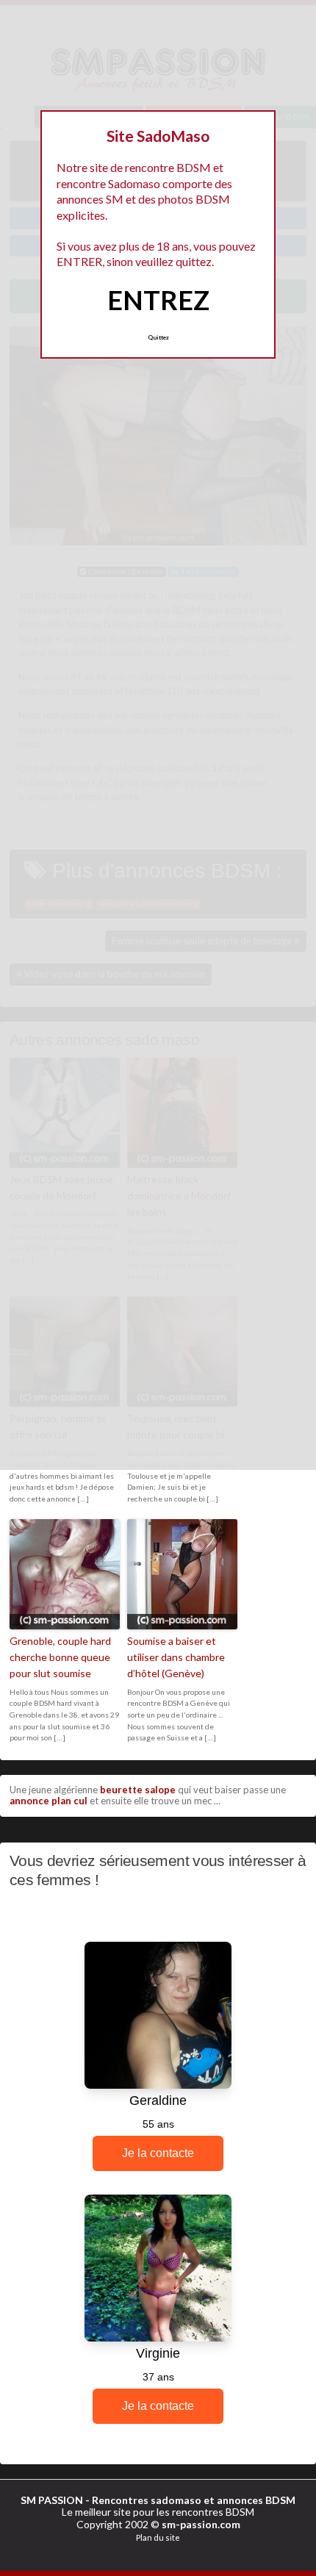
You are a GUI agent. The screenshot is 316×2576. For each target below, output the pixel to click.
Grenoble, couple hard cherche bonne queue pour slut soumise (60, 1657)
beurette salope (138, 1790)
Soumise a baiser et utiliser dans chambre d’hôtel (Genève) (176, 1657)
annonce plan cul (49, 1801)
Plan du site (158, 2537)
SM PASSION (52, 2500)
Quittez (158, 337)
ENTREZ (158, 300)
